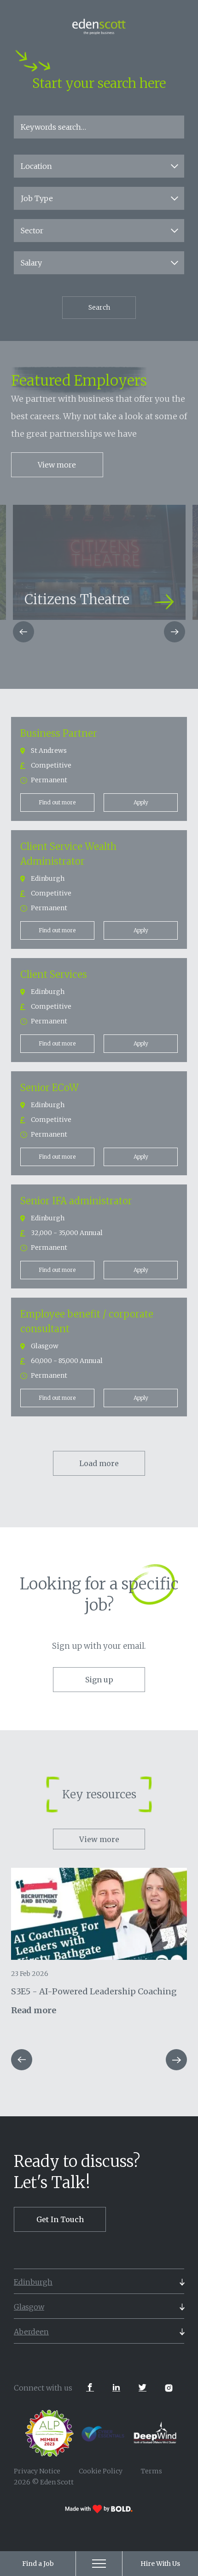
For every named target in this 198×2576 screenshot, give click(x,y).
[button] (23, 632)
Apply (141, 802)
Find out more (57, 802)
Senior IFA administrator (76, 1201)
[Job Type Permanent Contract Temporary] (99, 198)
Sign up (99, 1680)
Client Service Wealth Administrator (68, 854)
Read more (34, 2010)
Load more (99, 1463)
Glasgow (29, 2307)
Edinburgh (33, 2282)
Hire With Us (160, 2564)
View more (57, 465)
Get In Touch (60, 2219)
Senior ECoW (49, 1088)
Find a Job (38, 2564)
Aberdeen (31, 2332)
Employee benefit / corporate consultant (87, 1321)
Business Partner (59, 733)
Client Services (54, 974)
